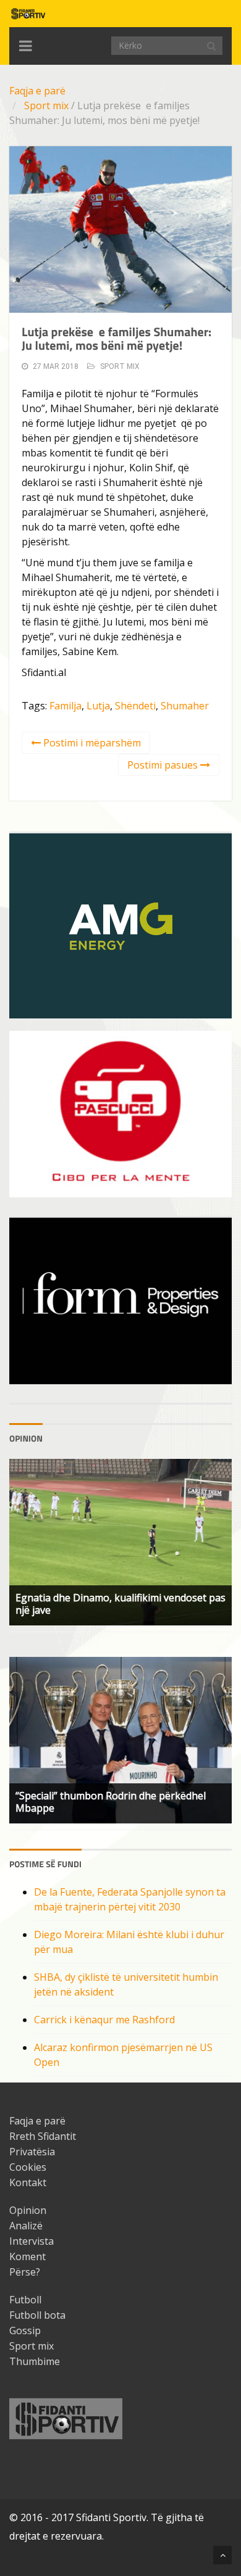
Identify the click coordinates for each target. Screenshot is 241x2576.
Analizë (26, 2226)
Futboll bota (37, 2315)
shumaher (185, 706)
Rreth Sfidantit (43, 2136)
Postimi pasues (164, 765)
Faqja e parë (37, 91)
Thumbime (35, 2361)
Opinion (28, 2210)
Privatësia (32, 2152)
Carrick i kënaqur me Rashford (104, 2020)
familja (66, 706)
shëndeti (135, 706)
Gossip (25, 2330)
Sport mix (46, 105)
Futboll (25, 2300)
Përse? (25, 2272)
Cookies (28, 2167)
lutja (98, 706)
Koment (27, 2256)
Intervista (32, 2241)
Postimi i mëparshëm (91, 743)
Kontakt (28, 2182)
